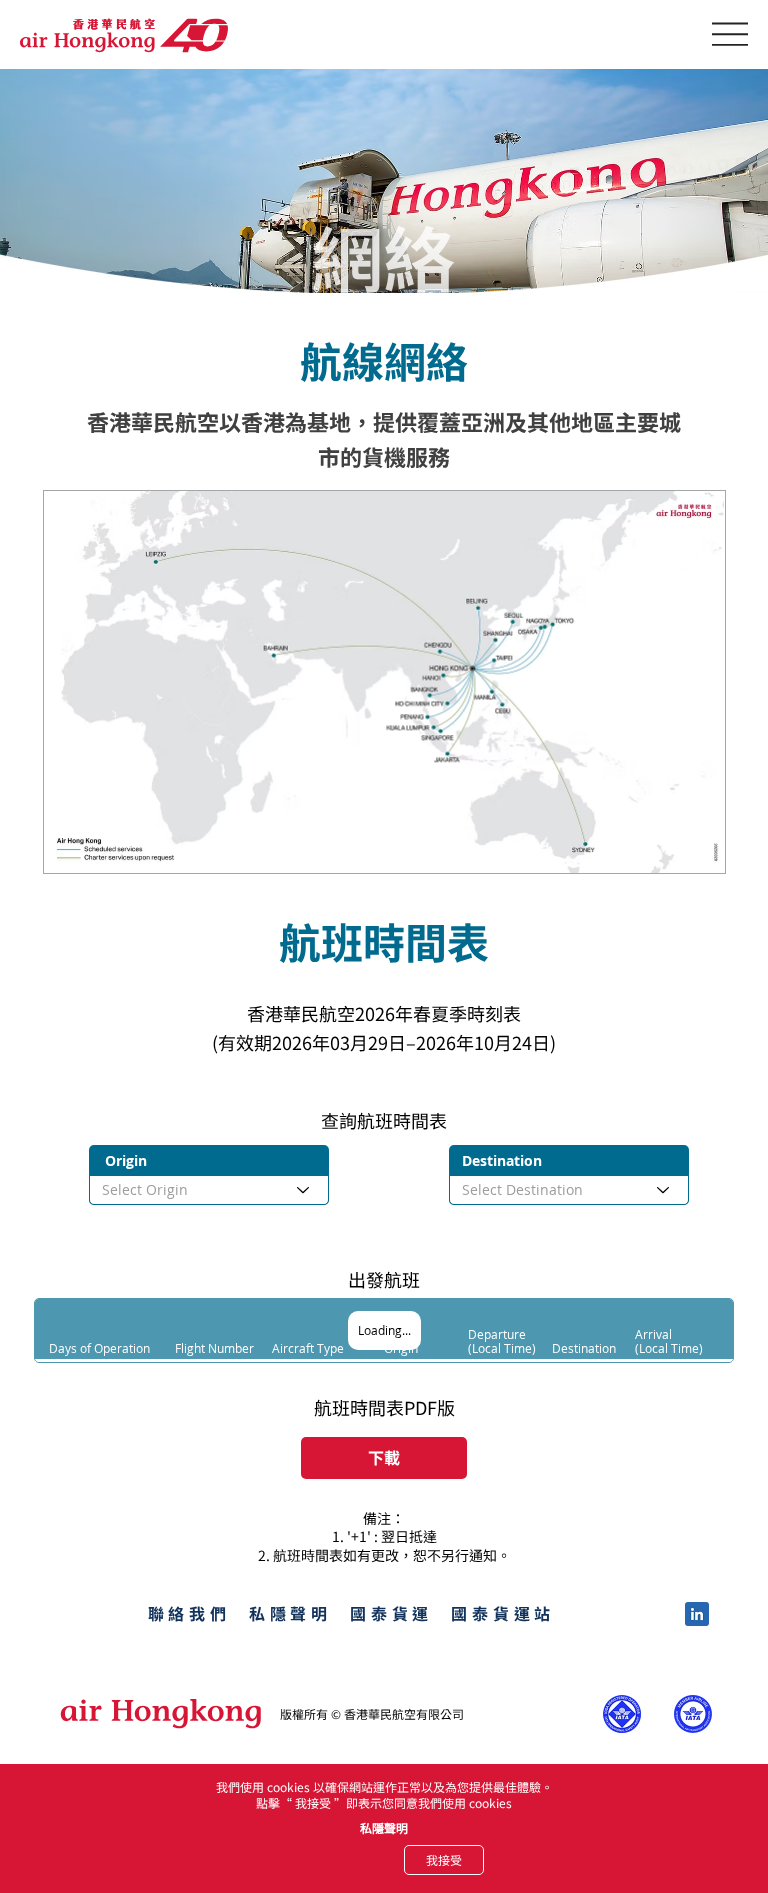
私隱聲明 (384, 1827)
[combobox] (209, 1190)
